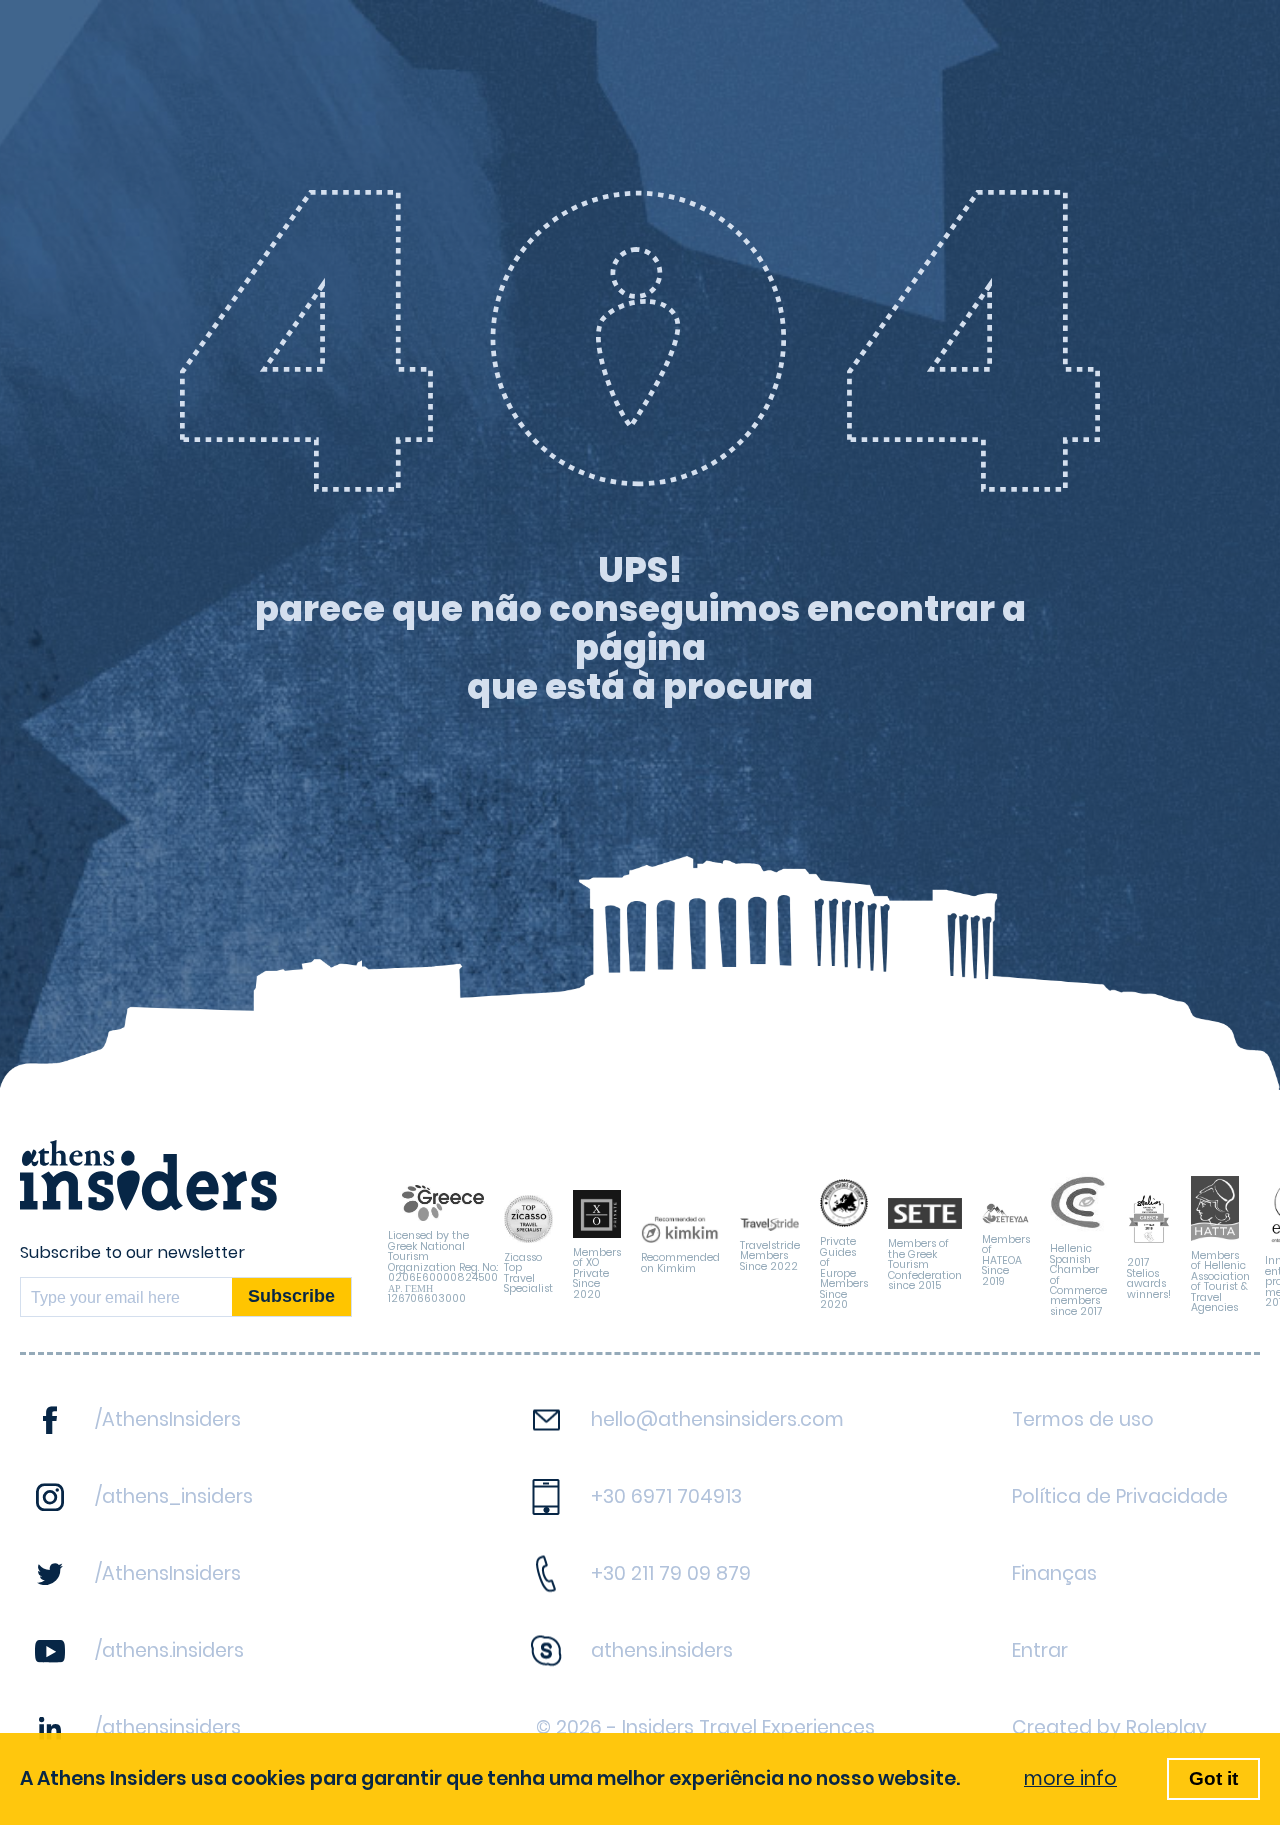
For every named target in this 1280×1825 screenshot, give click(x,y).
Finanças (1054, 1573)
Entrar (1040, 1650)
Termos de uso (1083, 1419)
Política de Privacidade (1120, 1496)
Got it (1213, 1778)
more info (1070, 1778)
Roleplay (1166, 1727)
